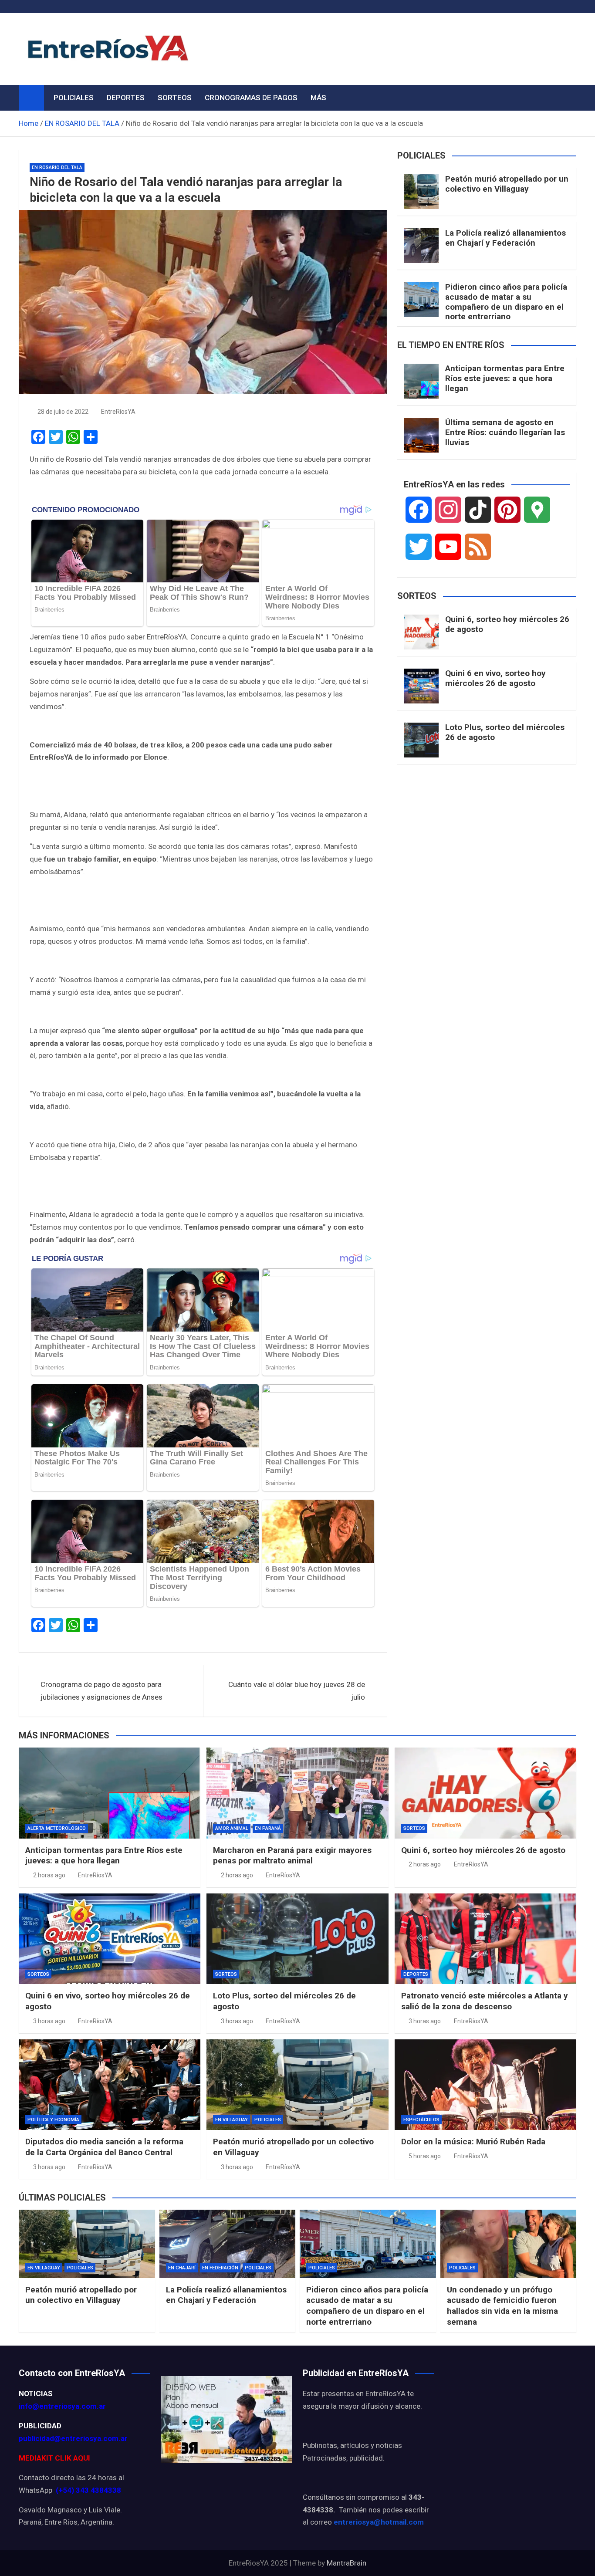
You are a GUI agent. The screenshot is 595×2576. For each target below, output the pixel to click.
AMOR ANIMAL (232, 1828)
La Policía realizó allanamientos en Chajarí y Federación (505, 238)
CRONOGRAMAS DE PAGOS (251, 98)
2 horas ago (49, 1875)
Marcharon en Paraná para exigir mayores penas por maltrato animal (292, 1856)
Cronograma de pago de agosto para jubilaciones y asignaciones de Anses (101, 1691)
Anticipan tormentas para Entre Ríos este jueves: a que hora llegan (505, 378)
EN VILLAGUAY (232, 2120)
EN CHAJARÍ (182, 2268)
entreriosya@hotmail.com (379, 2522)
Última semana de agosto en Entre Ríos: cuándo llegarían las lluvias (505, 432)
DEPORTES (126, 98)
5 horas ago (425, 2156)
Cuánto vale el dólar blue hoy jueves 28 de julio (297, 1691)
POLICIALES (74, 98)
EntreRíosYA (118, 412)
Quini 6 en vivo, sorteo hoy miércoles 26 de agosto (495, 678)
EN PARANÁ (268, 1828)
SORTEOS (175, 98)
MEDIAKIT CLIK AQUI (54, 2458)
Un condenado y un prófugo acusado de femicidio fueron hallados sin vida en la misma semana (502, 2306)
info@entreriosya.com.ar (62, 2406)
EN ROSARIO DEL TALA (57, 167)
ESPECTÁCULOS (421, 2120)
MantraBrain (347, 2563)
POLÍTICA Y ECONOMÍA (53, 2120)
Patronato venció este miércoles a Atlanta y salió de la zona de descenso (485, 2001)
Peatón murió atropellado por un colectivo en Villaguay (507, 184)
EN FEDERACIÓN (220, 2268)
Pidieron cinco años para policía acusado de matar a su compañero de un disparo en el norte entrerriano (506, 302)
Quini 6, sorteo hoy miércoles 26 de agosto (507, 624)
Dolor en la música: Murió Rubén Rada (473, 2142)
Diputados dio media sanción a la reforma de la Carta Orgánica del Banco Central (104, 2147)
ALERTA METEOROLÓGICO (57, 1828)
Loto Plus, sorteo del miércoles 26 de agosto (505, 732)
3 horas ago (49, 2021)
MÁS (318, 98)
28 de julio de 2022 (63, 412)
